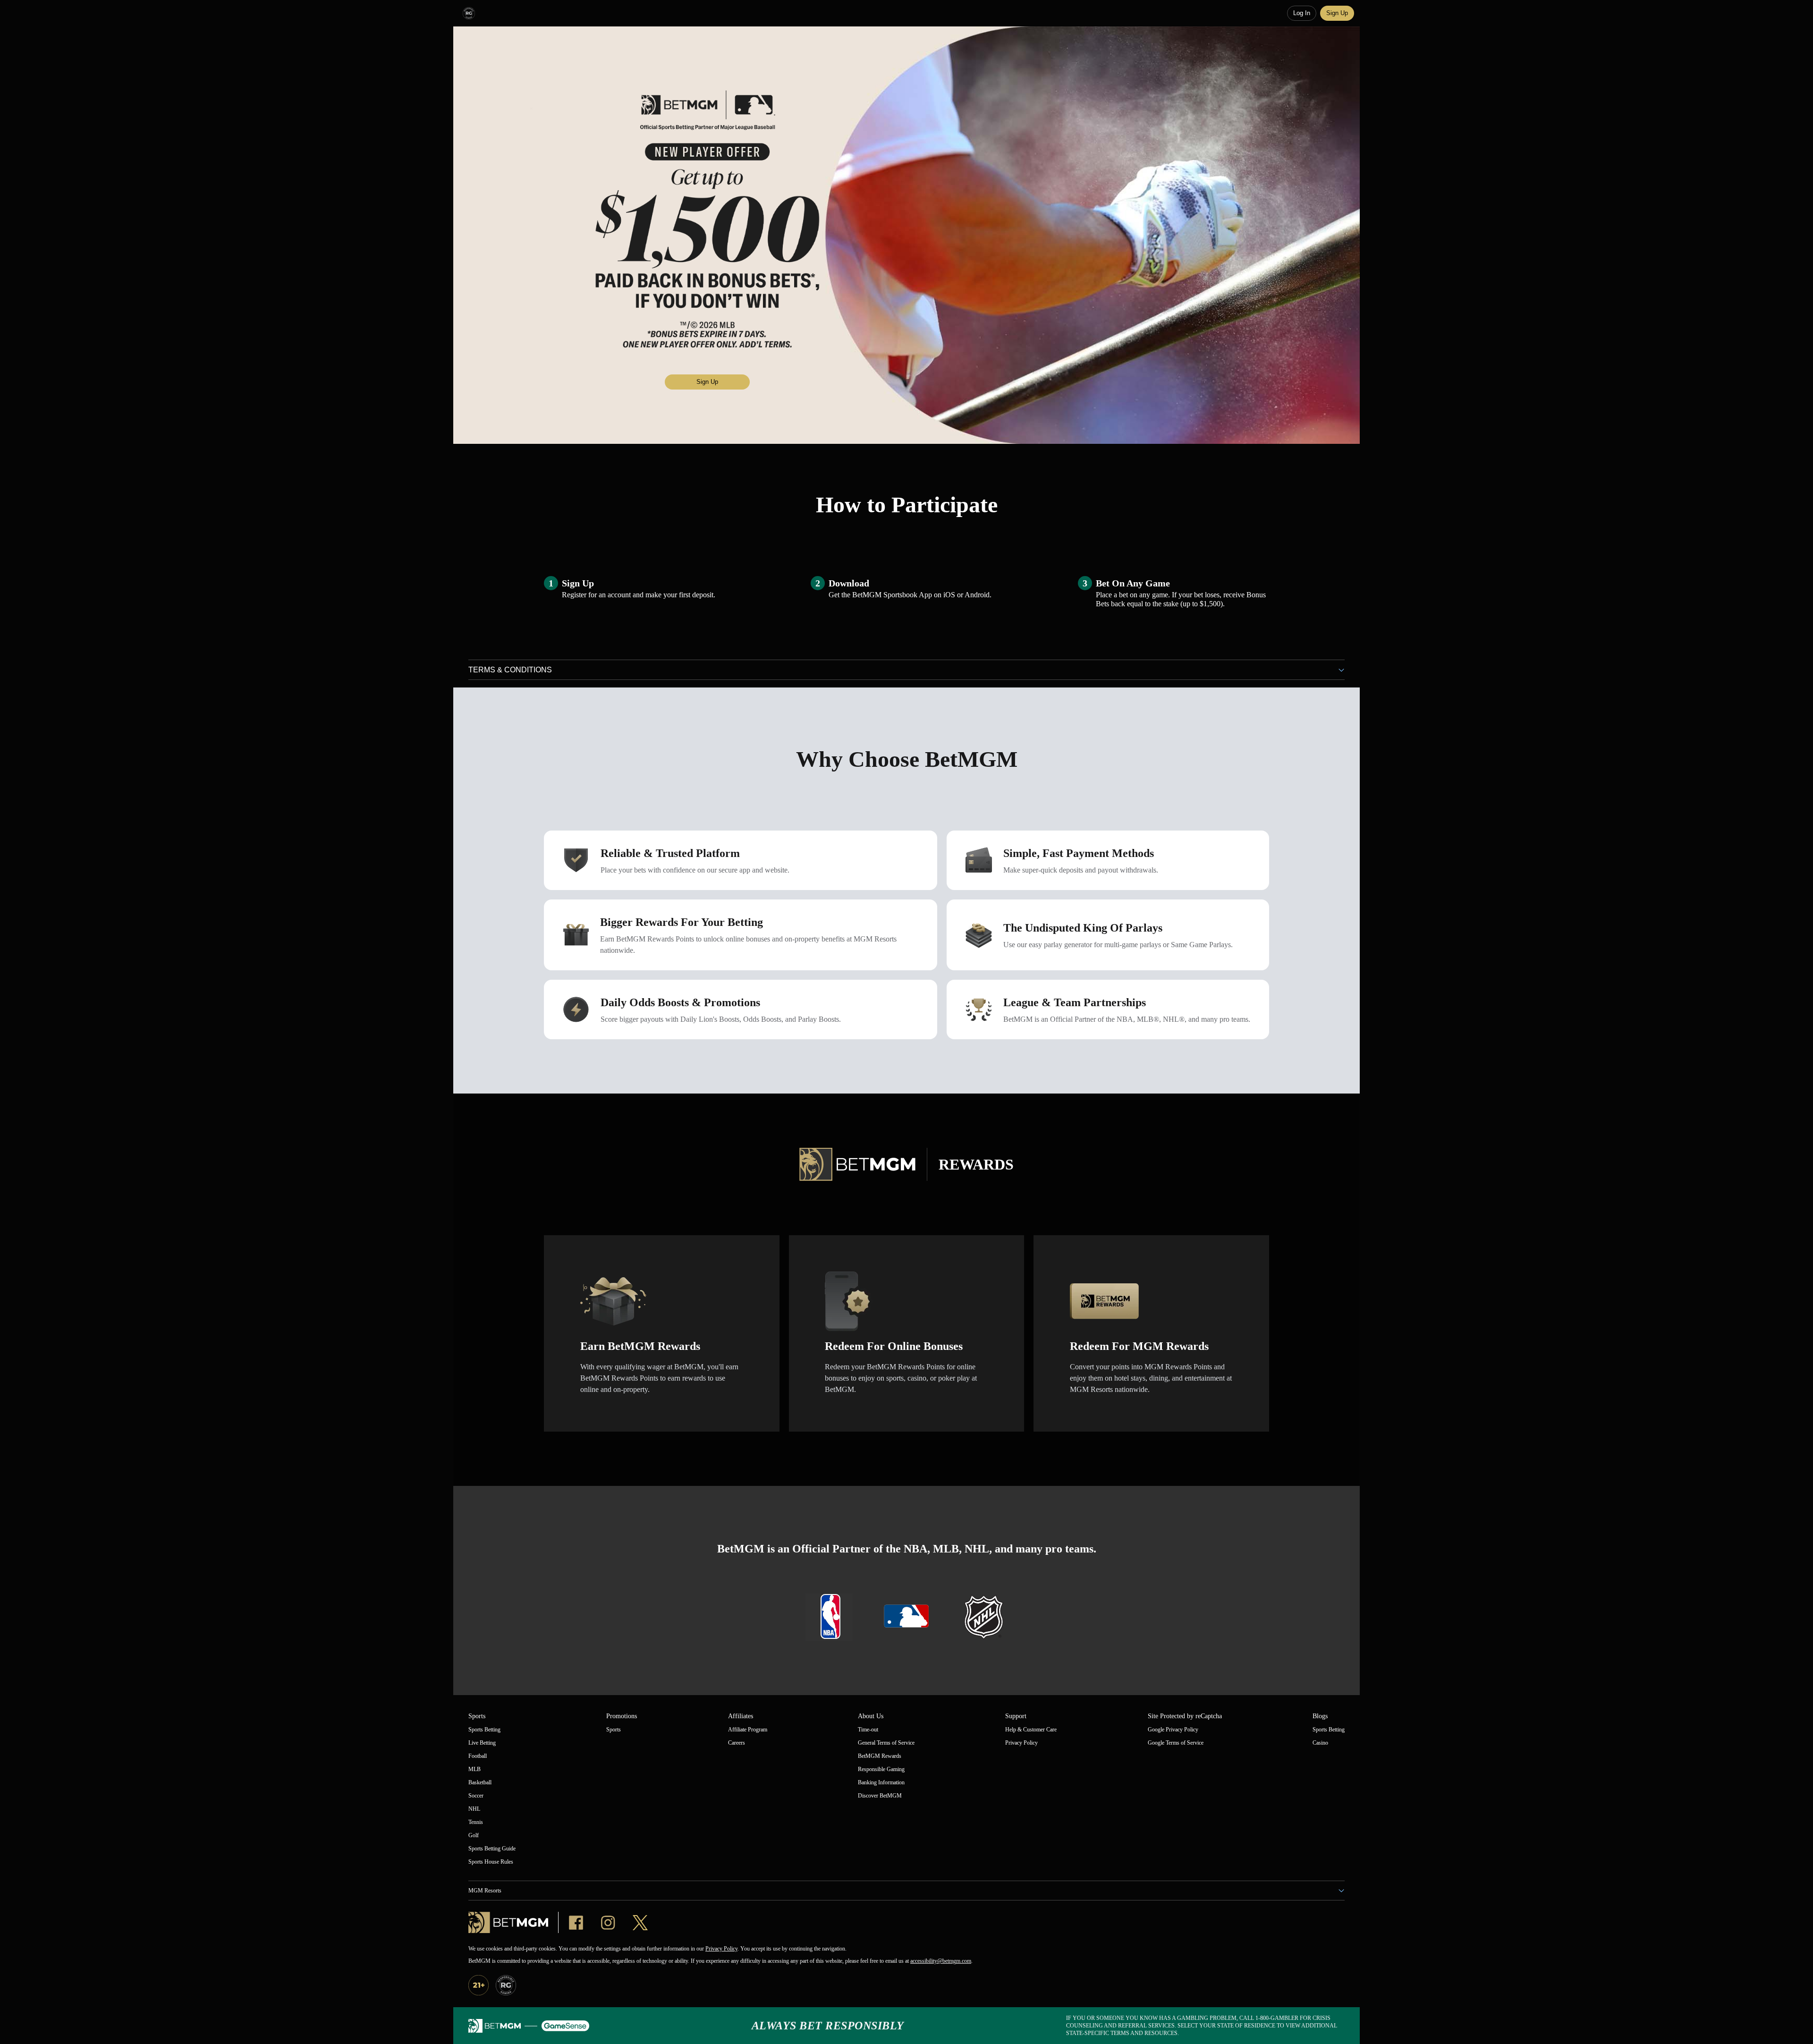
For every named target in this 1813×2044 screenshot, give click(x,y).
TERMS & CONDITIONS (510, 670)
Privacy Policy (721, 1949)
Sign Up (1337, 13)
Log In (1302, 13)
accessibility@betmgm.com (941, 1961)
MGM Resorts (485, 1891)
